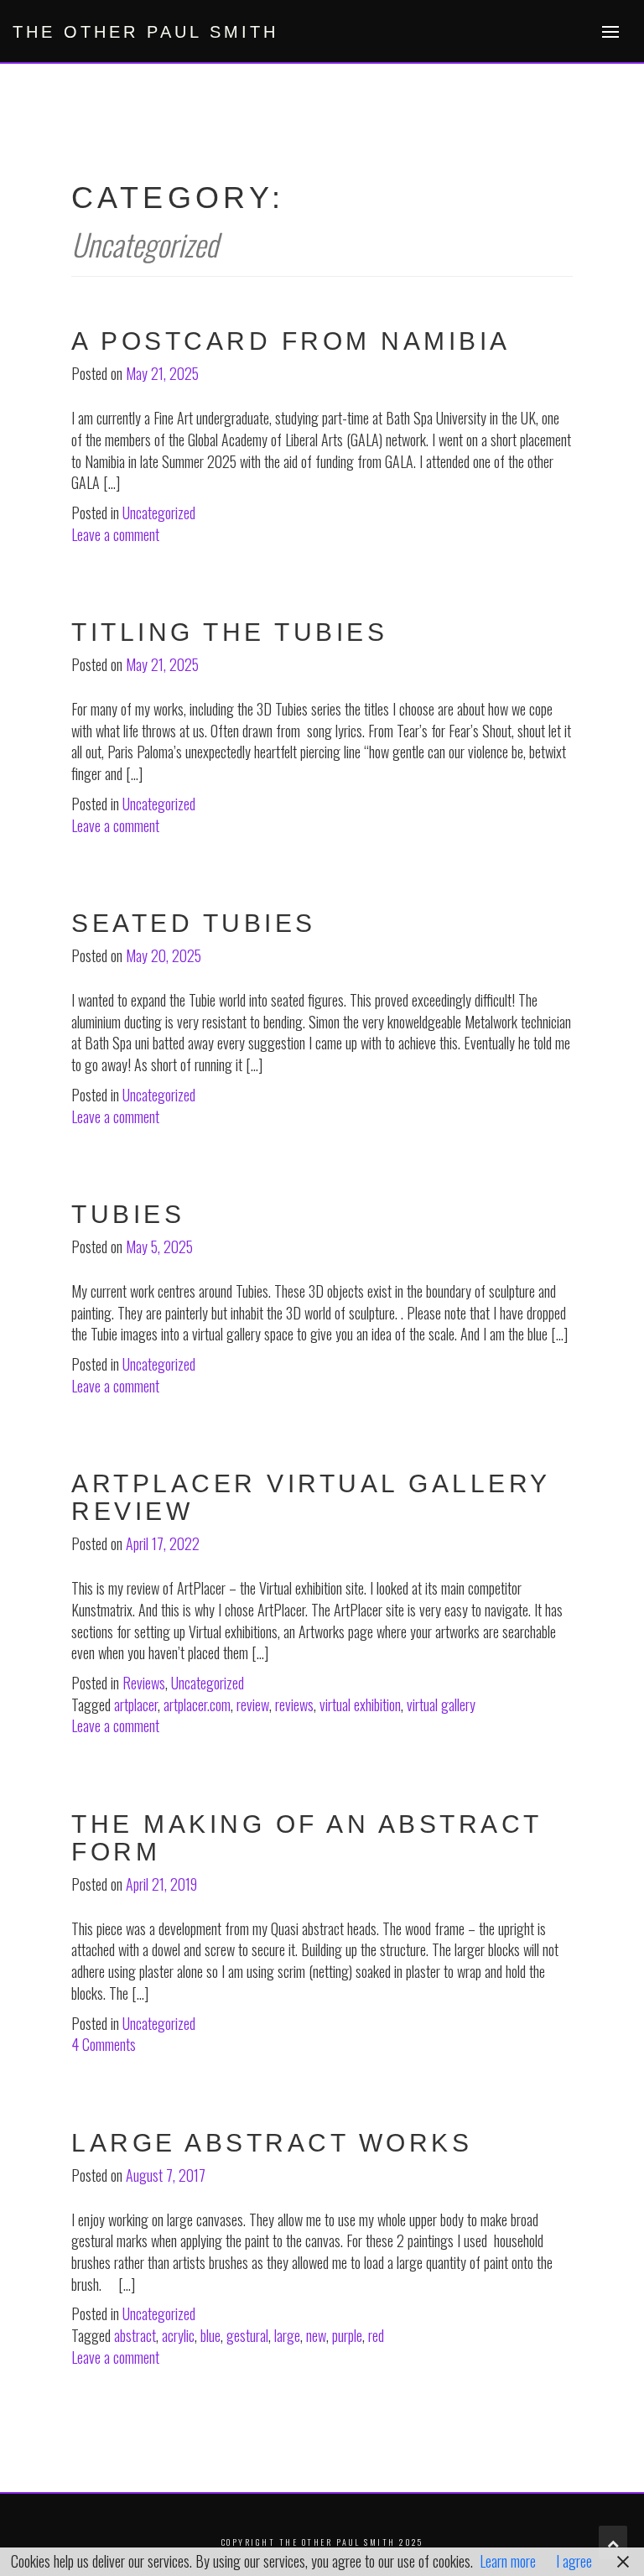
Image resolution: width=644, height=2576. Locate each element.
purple (347, 2335)
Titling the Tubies (229, 632)
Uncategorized (159, 513)
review (253, 1704)
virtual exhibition (360, 1704)
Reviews (144, 1683)
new (316, 2335)
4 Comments (104, 2044)
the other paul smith (145, 32)
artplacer (136, 1704)
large (287, 2335)
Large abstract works (272, 2143)
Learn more (508, 2561)
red (376, 2335)
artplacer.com (197, 1704)
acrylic (178, 2335)
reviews (294, 1704)
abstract (135, 2335)
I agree (574, 2561)
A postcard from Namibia (291, 341)
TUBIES (128, 1214)
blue (210, 2335)
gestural (247, 2335)
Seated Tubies (194, 923)
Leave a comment (115, 534)
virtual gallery (441, 1704)
